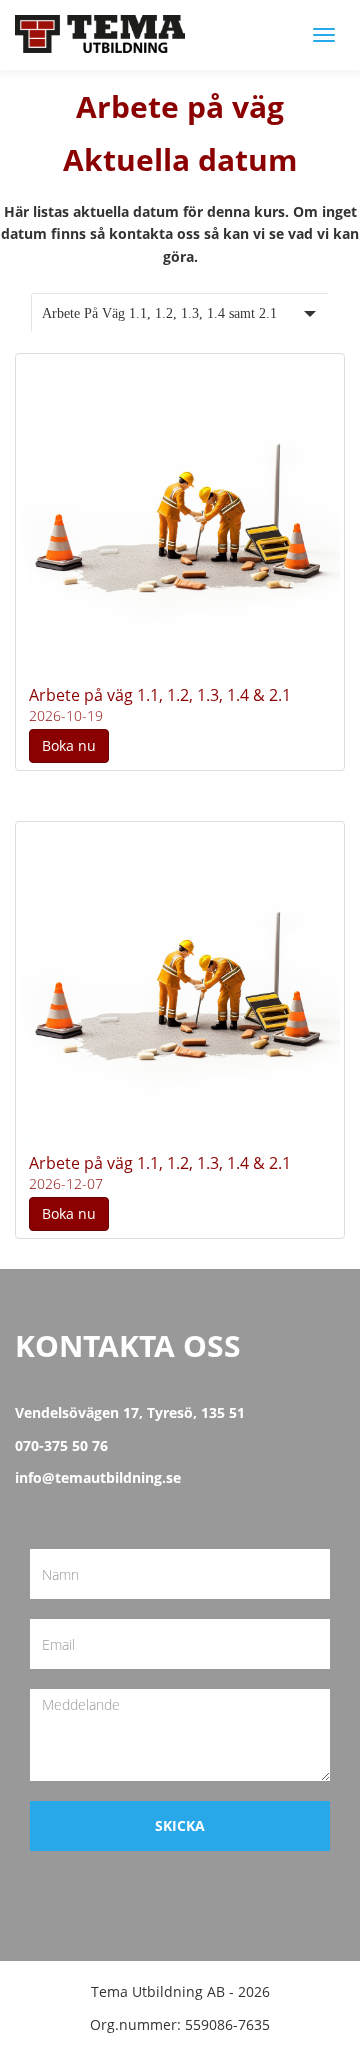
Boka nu (69, 745)
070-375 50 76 (61, 1445)
